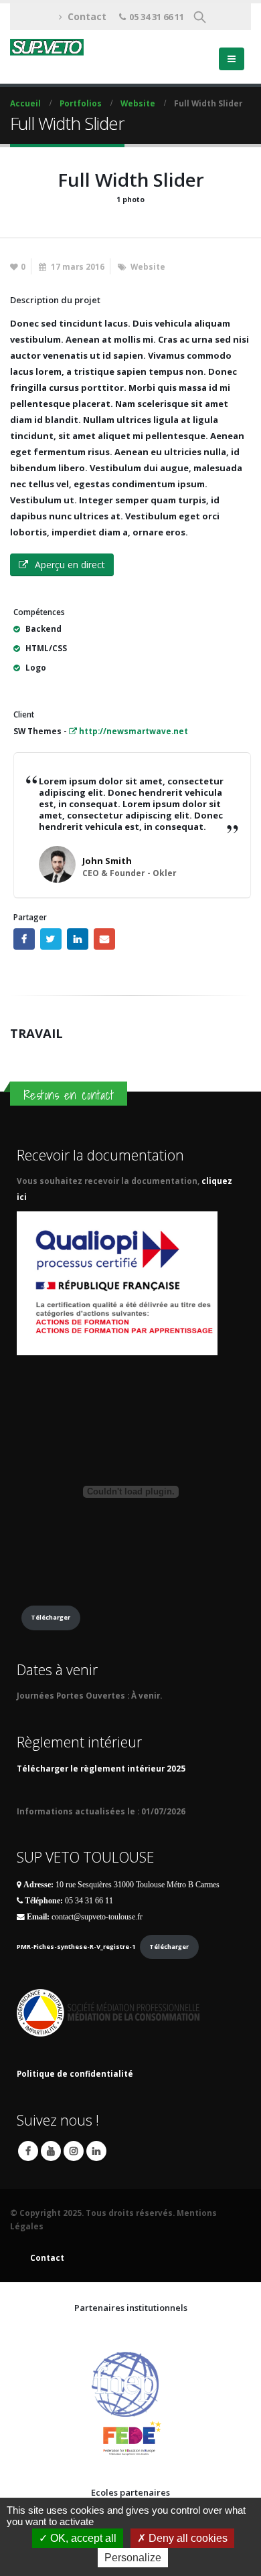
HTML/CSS (46, 648)
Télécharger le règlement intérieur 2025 (101, 1768)
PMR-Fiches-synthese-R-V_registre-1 (76, 1947)
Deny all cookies (187, 2538)
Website (148, 266)
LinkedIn (78, 939)
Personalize (133, 2558)
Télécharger (51, 1617)
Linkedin (96, 2151)
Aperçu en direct (70, 565)
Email (104, 939)
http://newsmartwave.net (133, 731)
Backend (43, 628)
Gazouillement (51, 939)
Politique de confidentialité (75, 2073)
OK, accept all (82, 2538)
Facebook (24, 939)
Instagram (74, 2151)
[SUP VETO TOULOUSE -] (47, 47)
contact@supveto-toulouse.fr (97, 1917)
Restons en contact (69, 1095)
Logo (36, 667)
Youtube (51, 2151)
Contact (87, 16)
